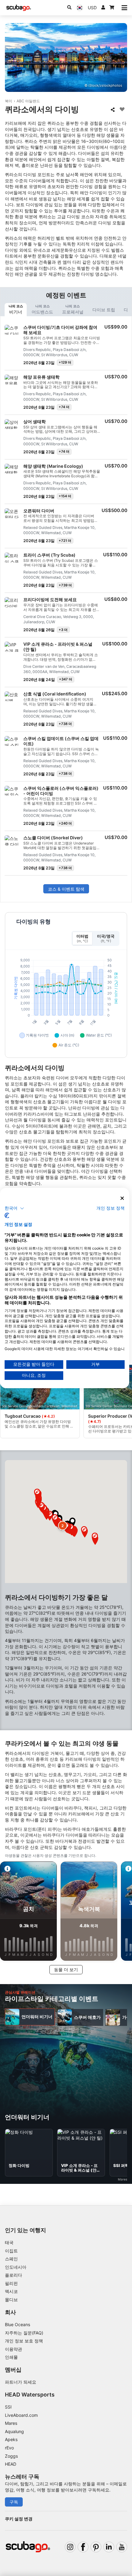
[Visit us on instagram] (70, 2547)
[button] (63, 1526)
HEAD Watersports (30, 2395)
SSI (8, 2407)
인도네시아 (16, 2267)
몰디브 (11, 2300)
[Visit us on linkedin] (109, 2547)
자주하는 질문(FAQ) (24, 2333)
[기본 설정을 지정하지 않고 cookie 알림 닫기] (122, 1198)
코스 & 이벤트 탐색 (66, 889)
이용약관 (14, 2349)
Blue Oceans (17, 2324)
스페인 (11, 2259)
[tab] (16, 310)
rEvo (9, 2448)
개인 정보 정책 (111, 1208)
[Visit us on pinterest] (96, 2547)
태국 (9, 2242)
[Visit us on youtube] (122, 2547)
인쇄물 (11, 2357)
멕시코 (11, 2291)
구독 (14, 2502)
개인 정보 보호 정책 (24, 2341)
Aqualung (14, 2431)
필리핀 (11, 2283)
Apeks (11, 2439)
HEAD (11, 2464)
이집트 (11, 2251)
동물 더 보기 (66, 1969)
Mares (11, 2423)
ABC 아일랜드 (28, 101)
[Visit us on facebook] (83, 2547)
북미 (9, 101)
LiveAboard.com (21, 2415)
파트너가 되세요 (21, 2382)
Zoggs (11, 2456)
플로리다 (14, 2275)
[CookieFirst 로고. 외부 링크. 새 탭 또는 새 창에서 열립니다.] (7, 1215)
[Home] (19, 8)
